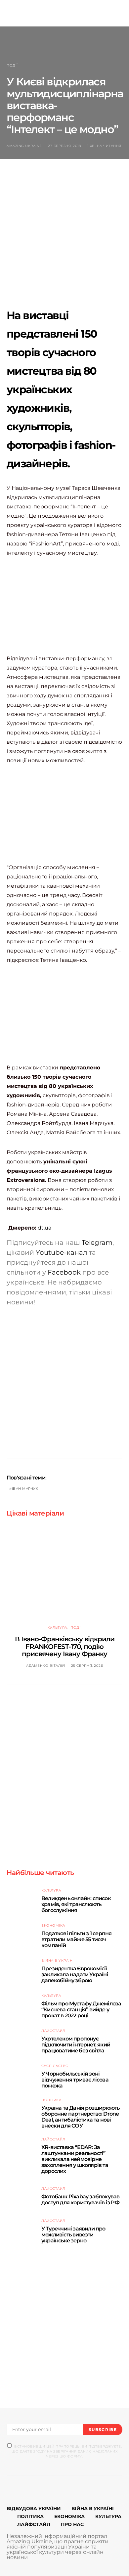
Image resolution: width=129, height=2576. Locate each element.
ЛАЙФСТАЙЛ (34, 2524)
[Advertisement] (64, 239)
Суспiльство (55, 2066)
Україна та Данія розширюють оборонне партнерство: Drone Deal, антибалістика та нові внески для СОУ (80, 2117)
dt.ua (44, 1228)
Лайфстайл (53, 2031)
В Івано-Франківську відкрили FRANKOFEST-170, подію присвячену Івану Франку (65, 1646)
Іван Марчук (25, 1489)
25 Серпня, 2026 (87, 1666)
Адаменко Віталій (45, 1666)
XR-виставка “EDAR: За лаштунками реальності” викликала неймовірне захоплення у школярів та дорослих (75, 2159)
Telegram (97, 1242)
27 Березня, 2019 (64, 146)
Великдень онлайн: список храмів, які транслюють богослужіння (76, 1904)
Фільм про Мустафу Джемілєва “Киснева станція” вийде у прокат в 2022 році (81, 2010)
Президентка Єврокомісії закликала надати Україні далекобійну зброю (75, 1974)
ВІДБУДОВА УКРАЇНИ (34, 2508)
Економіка (53, 1925)
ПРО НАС (72, 2524)
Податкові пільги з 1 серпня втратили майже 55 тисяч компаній (76, 1939)
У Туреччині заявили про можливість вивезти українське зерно (73, 2235)
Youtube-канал (62, 1252)
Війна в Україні (58, 1961)
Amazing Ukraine (24, 146)
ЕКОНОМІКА (69, 2516)
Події (12, 65)
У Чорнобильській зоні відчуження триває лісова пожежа (75, 2080)
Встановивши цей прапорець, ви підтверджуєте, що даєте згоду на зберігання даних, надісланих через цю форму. (67, 2451)
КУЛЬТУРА (108, 2516)
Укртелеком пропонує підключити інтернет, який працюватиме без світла (76, 2045)
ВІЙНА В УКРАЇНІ (93, 2508)
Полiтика (51, 2100)
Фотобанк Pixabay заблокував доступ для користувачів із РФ (80, 2200)
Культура (57, 1628)
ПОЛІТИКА (30, 2516)
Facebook (64, 1272)
